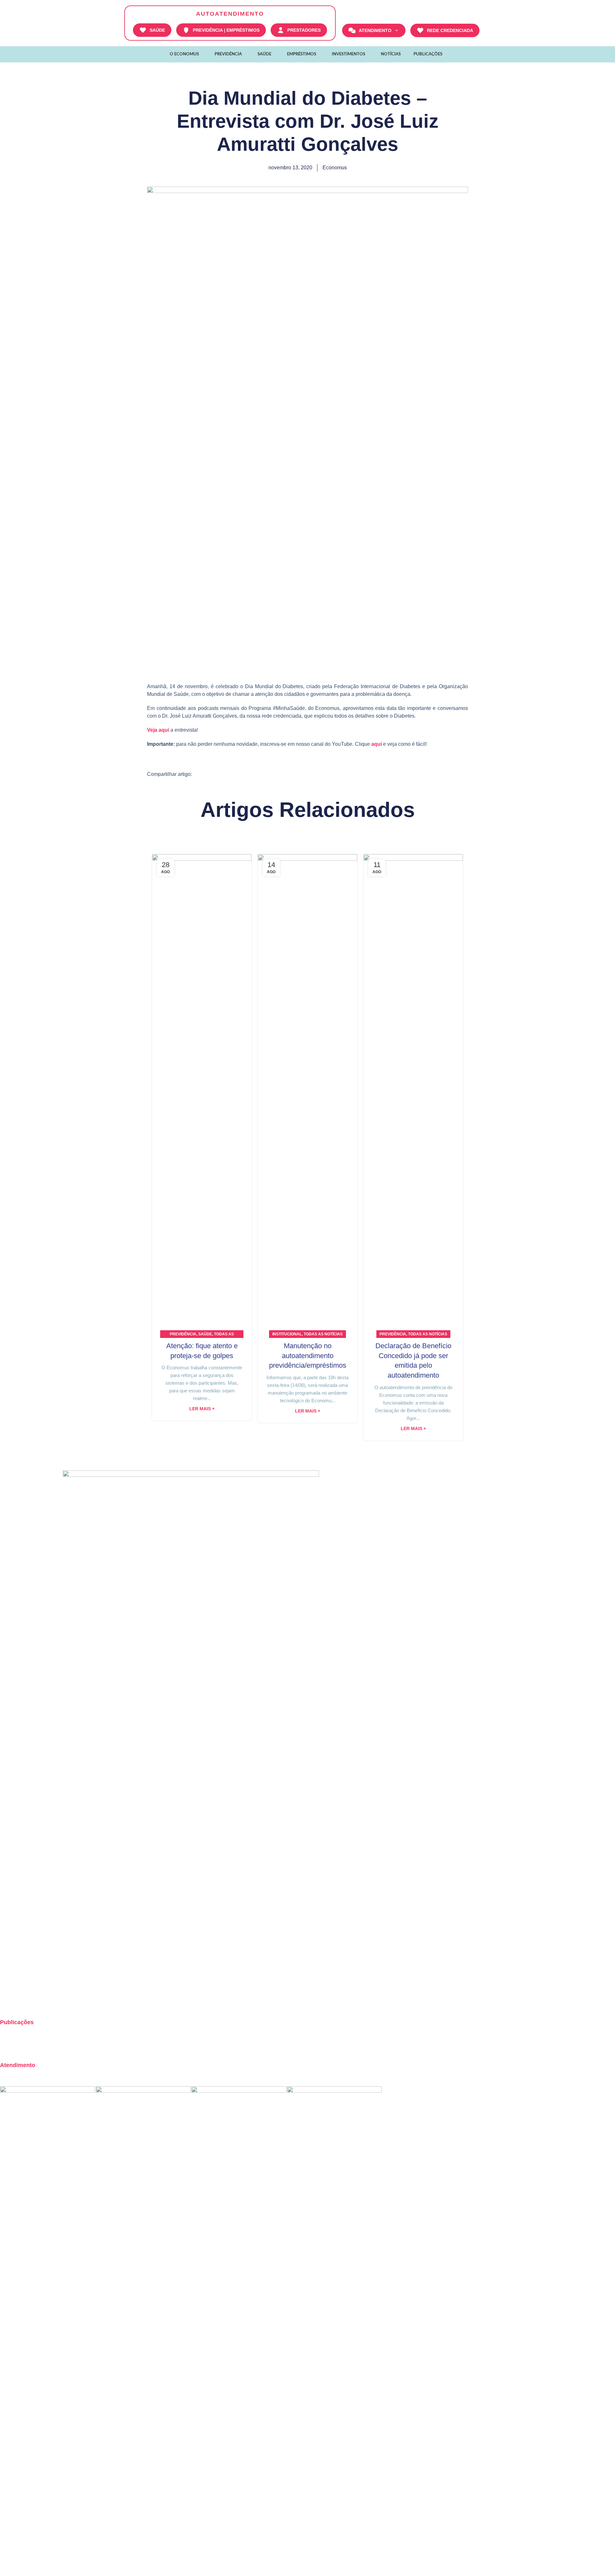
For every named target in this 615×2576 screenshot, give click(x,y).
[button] (205, 774)
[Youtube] (43, 2001)
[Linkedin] (60, 2001)
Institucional (287, 1334)
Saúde (205, 1334)
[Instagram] (8, 2001)
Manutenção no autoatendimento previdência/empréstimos (308, 1356)
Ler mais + (202, 1409)
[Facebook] (25, 2001)
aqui (377, 744)
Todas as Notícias (323, 1334)
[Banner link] (48, 2326)
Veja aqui (158, 730)
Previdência (183, 1334)
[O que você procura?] (488, 30)
